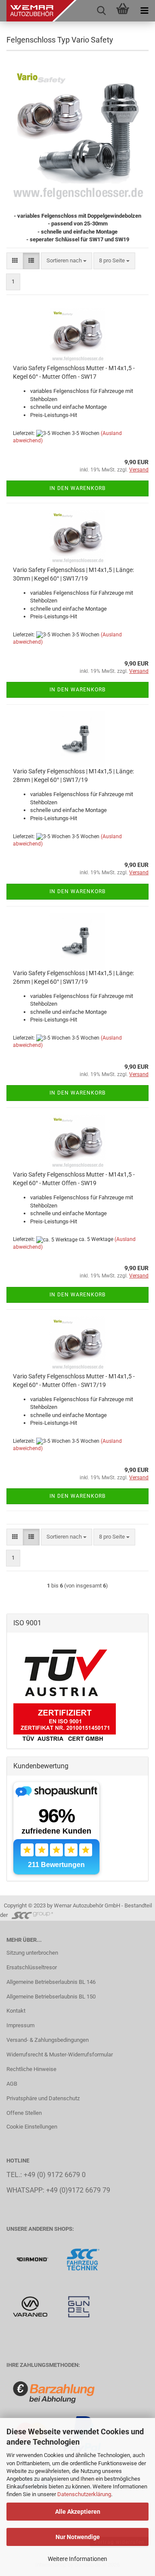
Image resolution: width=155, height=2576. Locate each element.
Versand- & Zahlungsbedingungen (48, 2040)
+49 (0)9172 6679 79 (78, 2190)
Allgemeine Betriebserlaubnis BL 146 (51, 1982)
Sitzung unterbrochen (32, 1953)
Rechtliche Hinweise (31, 2069)
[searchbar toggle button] (101, 11)
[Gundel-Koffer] (79, 2306)
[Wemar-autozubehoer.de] (39, 11)
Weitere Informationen (77, 2559)
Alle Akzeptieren (78, 2512)
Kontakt (16, 2011)
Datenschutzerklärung (84, 2494)
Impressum (20, 2025)
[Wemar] (33, 2259)
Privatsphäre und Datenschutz (43, 2098)
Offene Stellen (24, 2113)
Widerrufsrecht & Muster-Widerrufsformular (60, 2054)
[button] (15, 261)
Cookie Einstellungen (32, 2127)
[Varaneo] (31, 2306)
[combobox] (67, 261)
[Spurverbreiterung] (83, 2259)
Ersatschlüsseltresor (32, 1967)
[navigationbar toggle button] (144, 11)
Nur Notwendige (78, 2537)
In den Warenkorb (77, 488)
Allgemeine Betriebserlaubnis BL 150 (51, 1997)
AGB (12, 2084)
